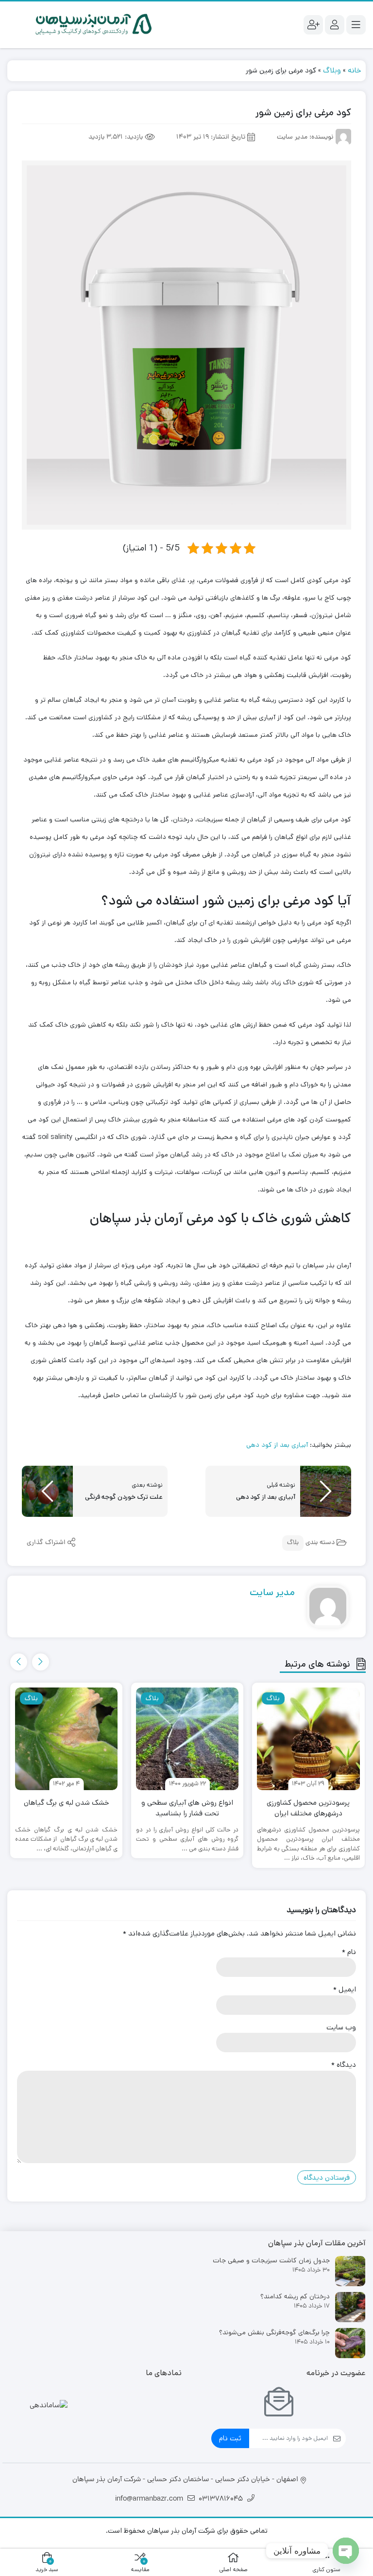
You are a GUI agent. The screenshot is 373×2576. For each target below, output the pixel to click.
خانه (354, 70)
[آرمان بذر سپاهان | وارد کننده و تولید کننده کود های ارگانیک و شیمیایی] (94, 25)
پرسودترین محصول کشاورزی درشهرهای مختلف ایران (308, 1808)
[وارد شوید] (335, 25)
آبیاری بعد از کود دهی (277, 1445)
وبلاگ (332, 70)
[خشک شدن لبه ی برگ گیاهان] (66, 1739)
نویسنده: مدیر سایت (305, 137)
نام (349, 1952)
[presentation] (41, 1662)
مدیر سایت (272, 1592)
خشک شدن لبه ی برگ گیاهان (66, 1803)
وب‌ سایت (341, 2027)
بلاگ (293, 1543)
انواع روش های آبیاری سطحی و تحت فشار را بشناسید (187, 1808)
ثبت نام (230, 2438)
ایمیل (345, 1989)
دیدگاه (344, 2065)
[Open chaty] (346, 2551)
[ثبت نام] (313, 25)
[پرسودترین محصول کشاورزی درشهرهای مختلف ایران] (308, 1739)
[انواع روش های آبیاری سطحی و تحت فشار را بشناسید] (187, 1739)
